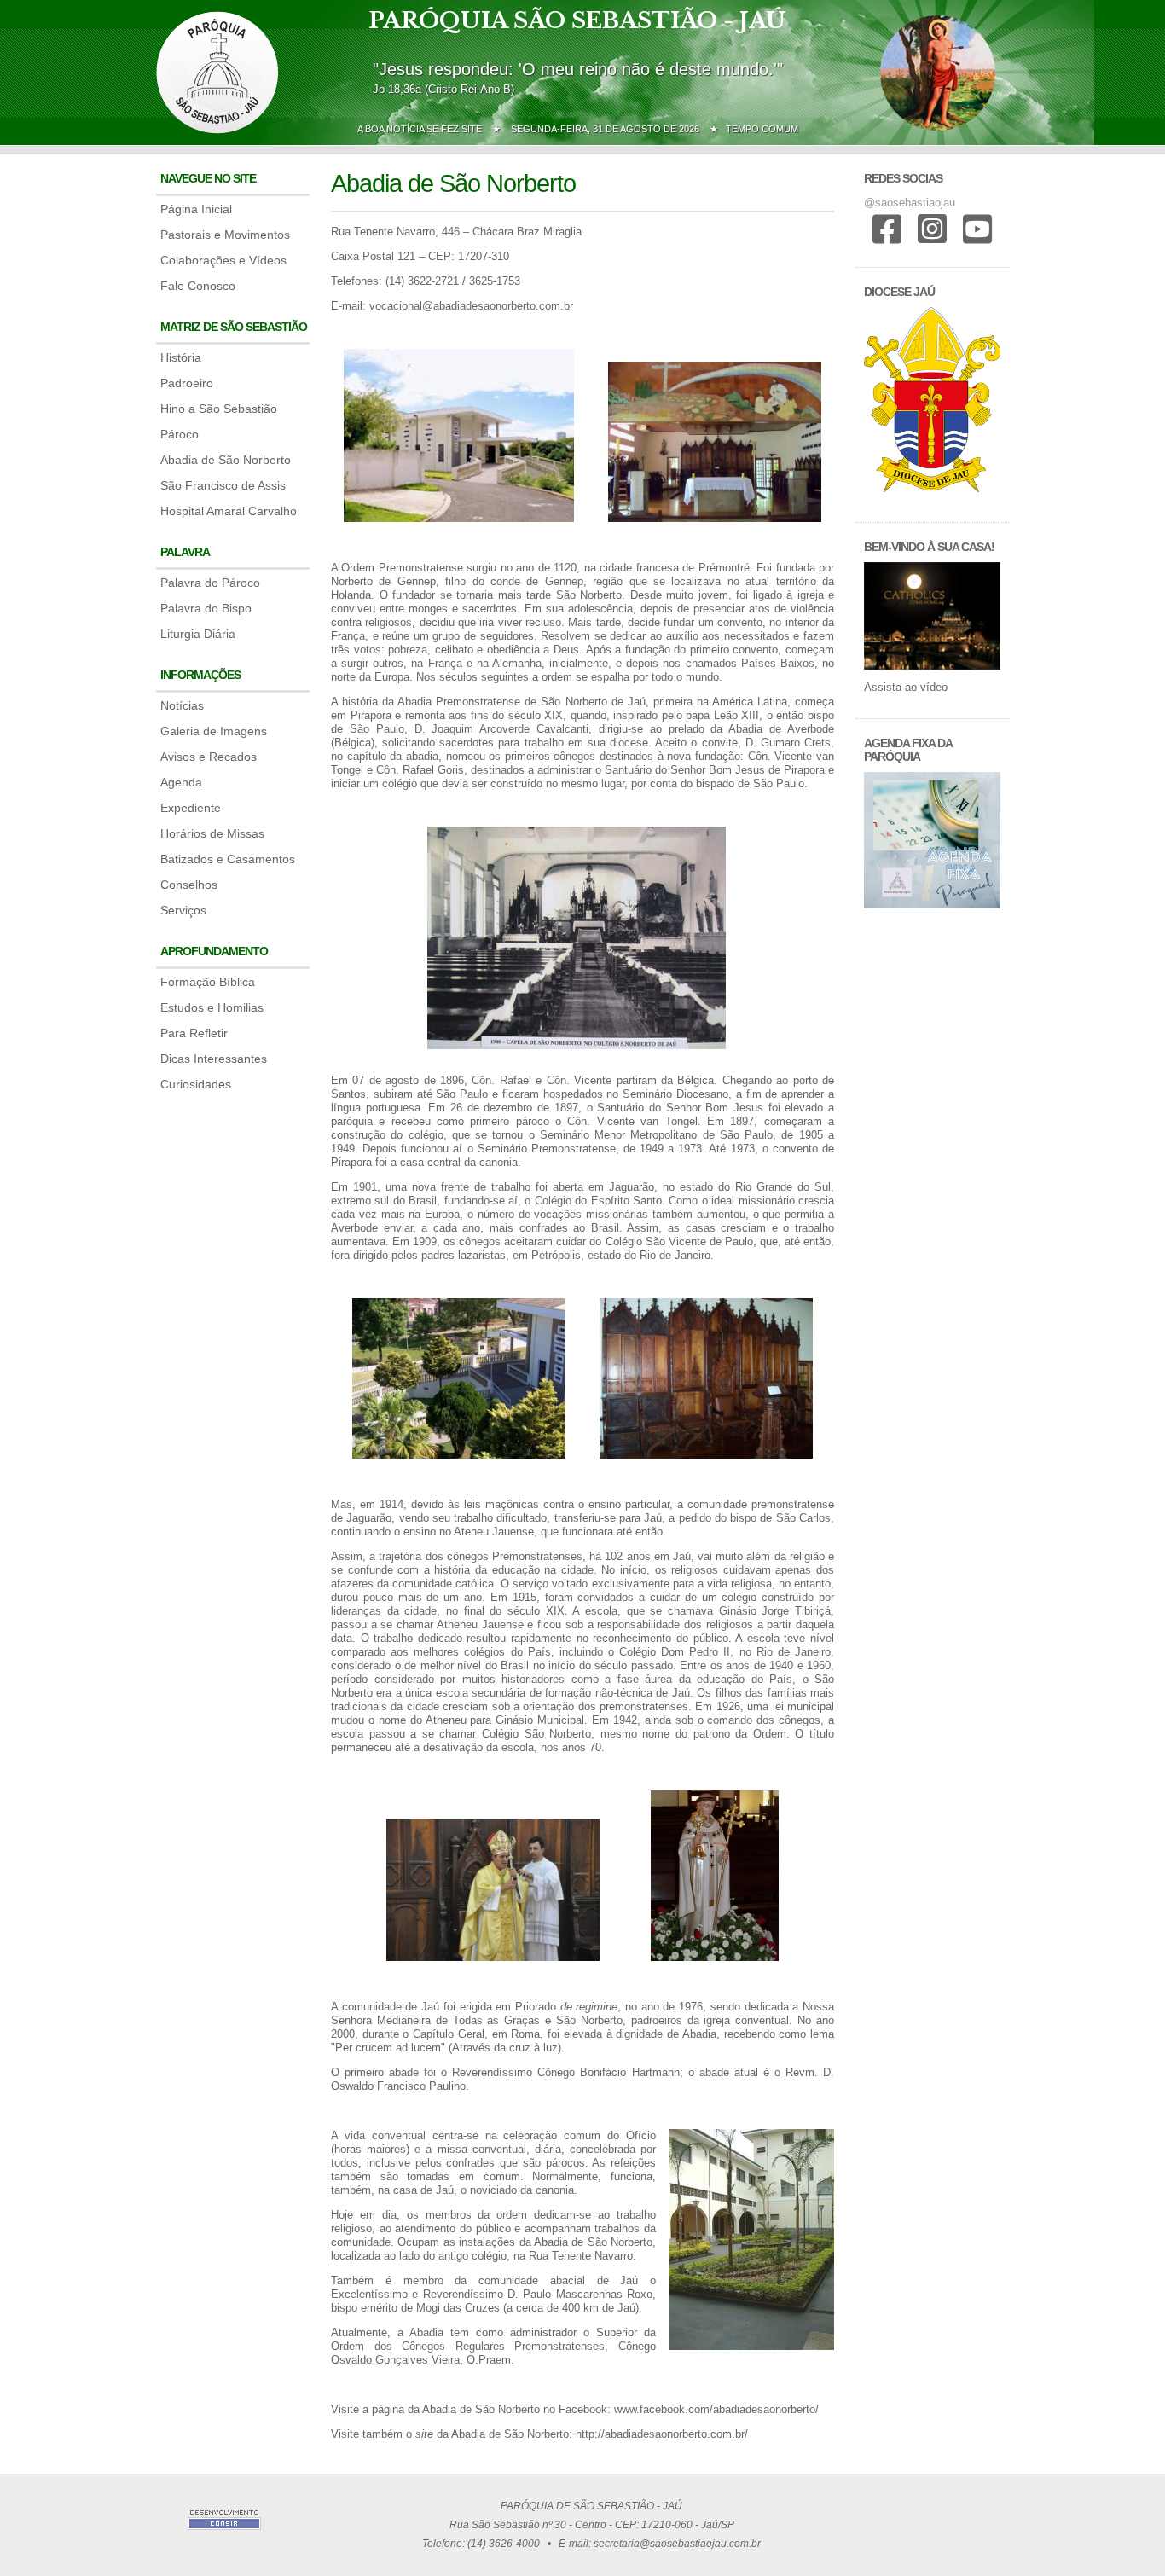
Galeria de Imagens (214, 731)
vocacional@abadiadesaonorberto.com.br (471, 306)
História (181, 357)
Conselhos (189, 885)
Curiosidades (196, 1084)
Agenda (181, 782)
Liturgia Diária (198, 634)
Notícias (182, 705)
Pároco (180, 434)
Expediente (191, 808)
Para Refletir (194, 1033)
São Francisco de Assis (223, 485)
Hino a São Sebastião (219, 409)
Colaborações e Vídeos (223, 260)
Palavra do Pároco (210, 583)
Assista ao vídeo (906, 687)
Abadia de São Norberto (226, 460)
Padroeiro (187, 383)
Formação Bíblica (208, 982)
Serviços (183, 910)
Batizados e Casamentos (228, 859)
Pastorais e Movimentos (225, 235)
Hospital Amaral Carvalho (229, 511)
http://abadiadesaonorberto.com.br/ (662, 2434)
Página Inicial (196, 209)
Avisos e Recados (209, 757)
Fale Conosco (198, 286)
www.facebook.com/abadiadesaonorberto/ (716, 2409)
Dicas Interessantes (214, 1059)
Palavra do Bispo (206, 608)
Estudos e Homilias (212, 1007)
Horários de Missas (212, 833)
